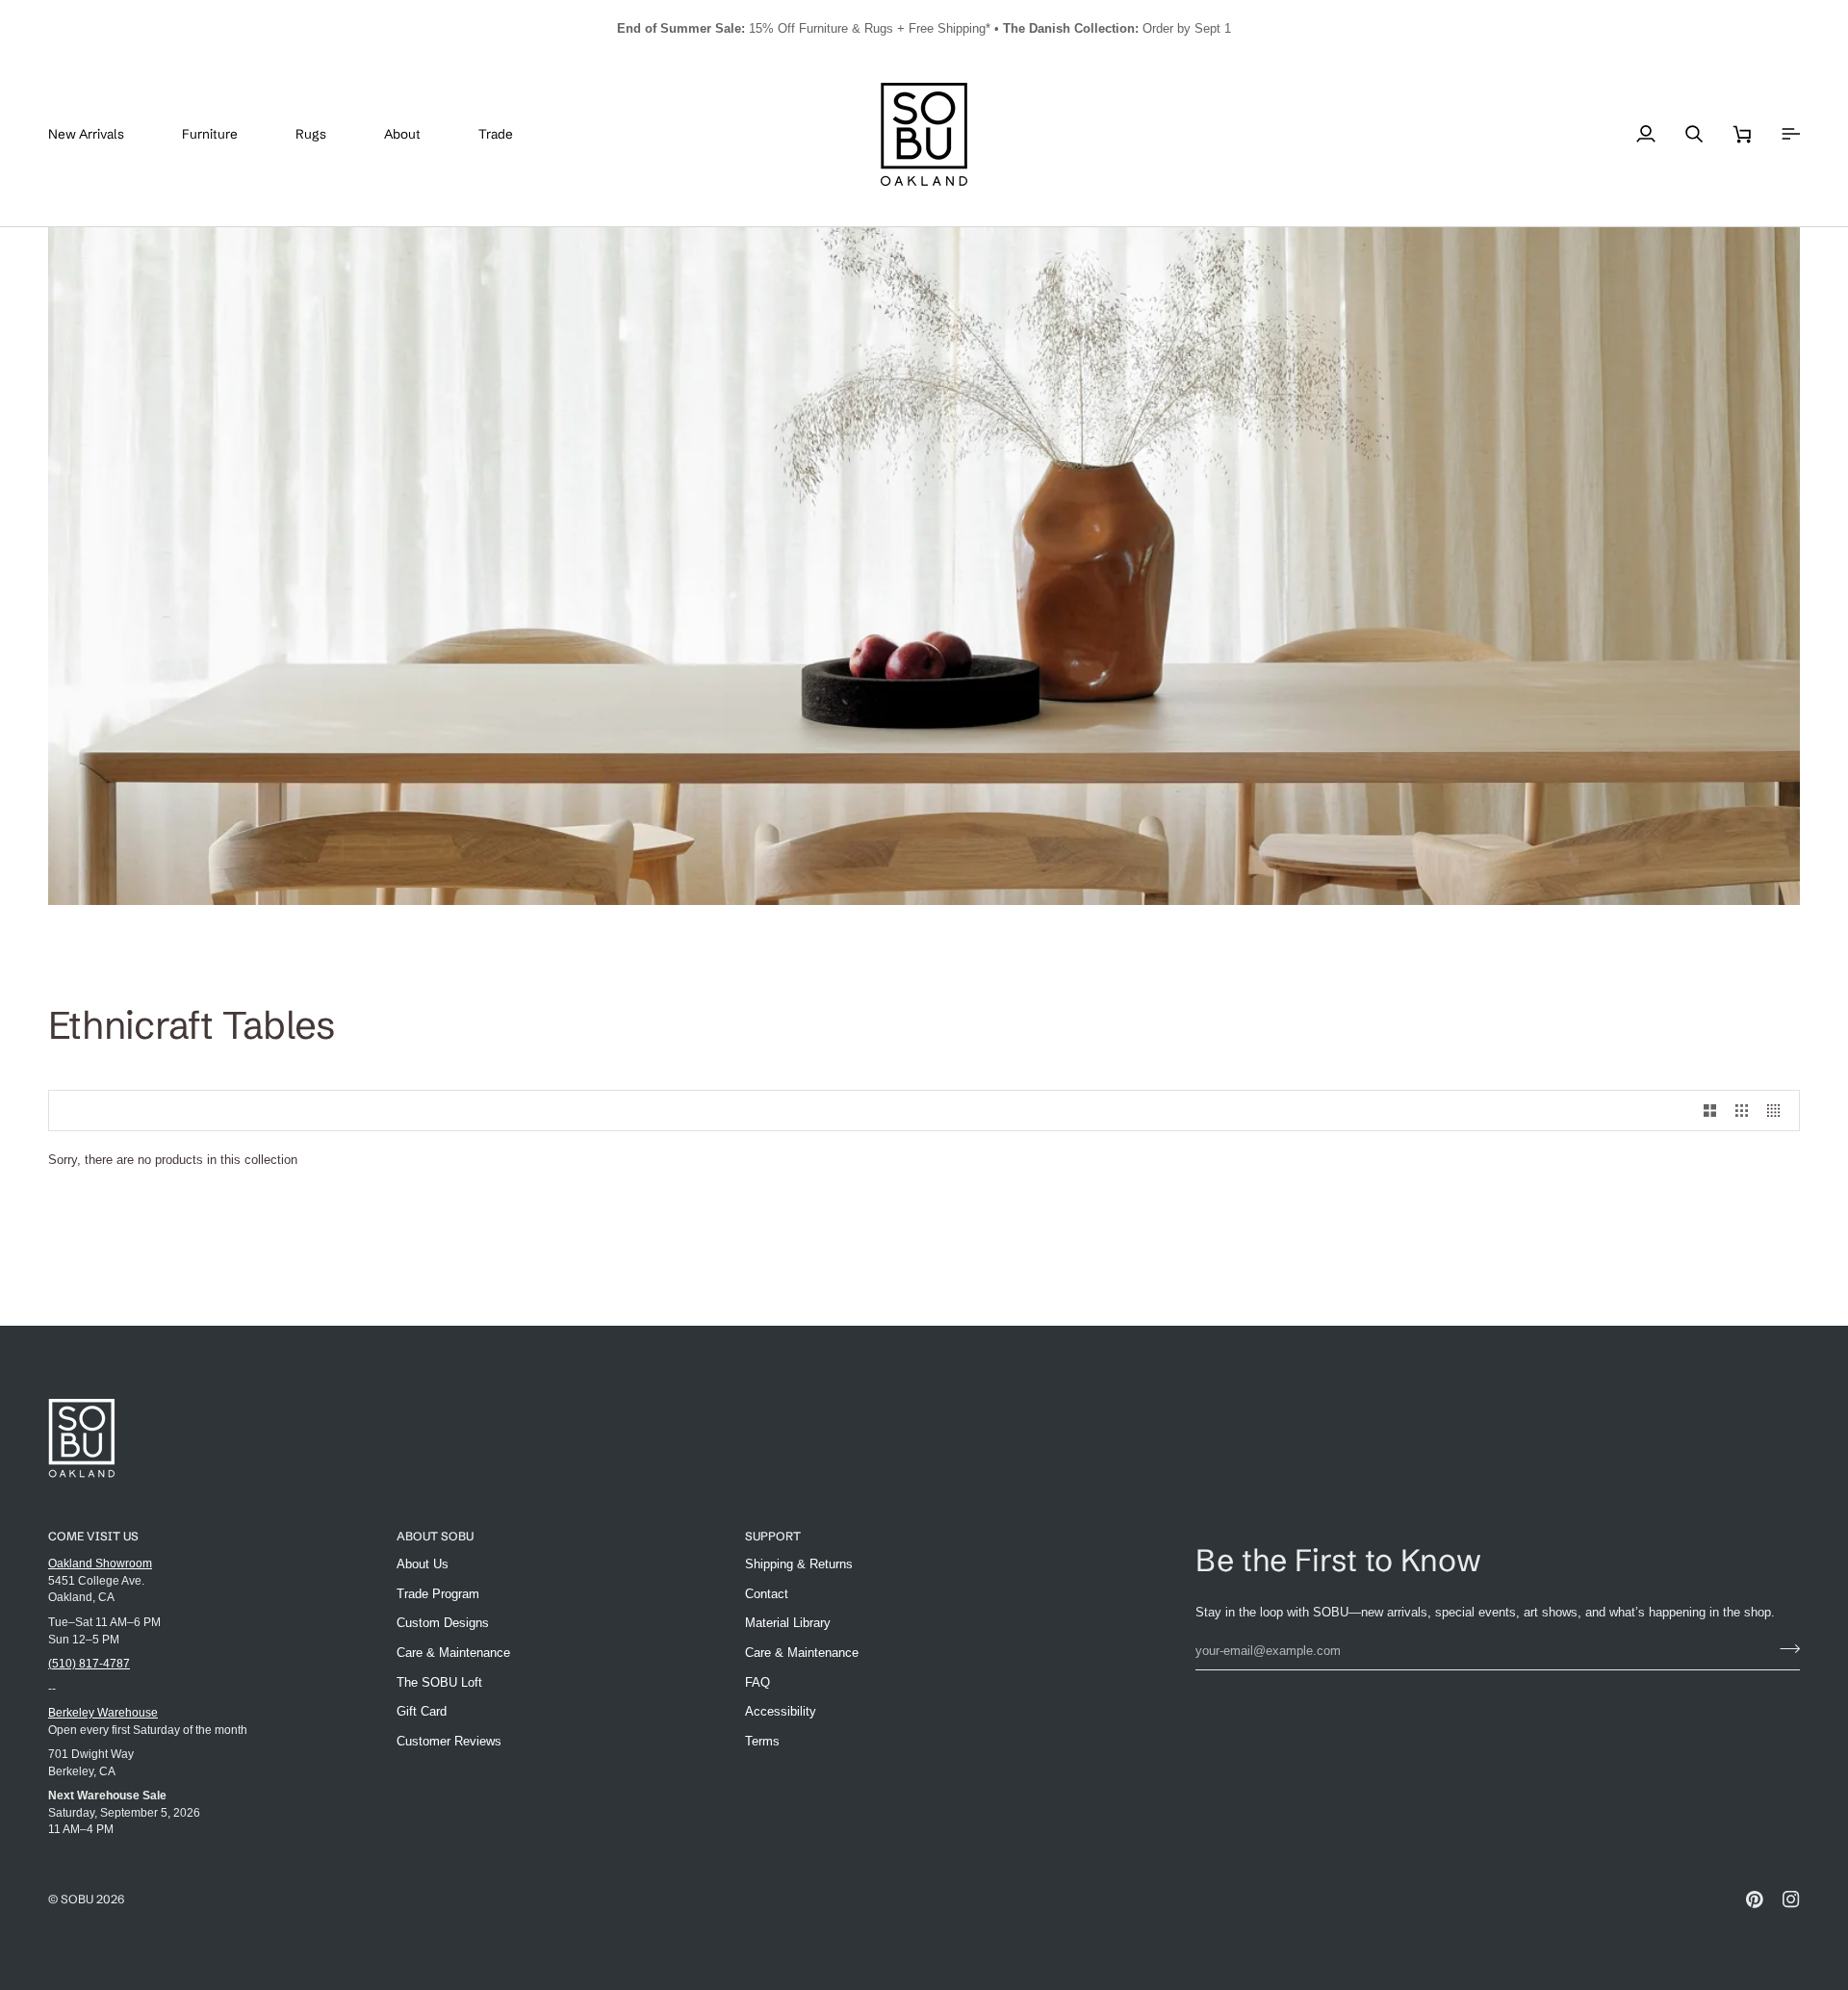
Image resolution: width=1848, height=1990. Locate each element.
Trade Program (438, 1594)
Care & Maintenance (453, 1653)
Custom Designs (443, 1623)
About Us (423, 1564)
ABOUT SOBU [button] (435, 1536)
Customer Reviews (449, 1741)
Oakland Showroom (100, 1563)
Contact (767, 1594)
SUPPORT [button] (773, 1536)
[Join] (1784, 1648)
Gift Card (422, 1711)
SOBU (77, 1899)
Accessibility (781, 1711)
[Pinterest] (1755, 1900)
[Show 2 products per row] (1710, 1111)
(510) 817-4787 (89, 1663)
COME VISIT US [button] (93, 1536)
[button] (224, 134)
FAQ (757, 1682)
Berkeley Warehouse (103, 1712)
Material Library (788, 1623)
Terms (762, 1741)
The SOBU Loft (439, 1682)
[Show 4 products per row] (1778, 1111)
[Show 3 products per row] (1742, 1111)
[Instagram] (1791, 1900)
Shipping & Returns (799, 1564)
